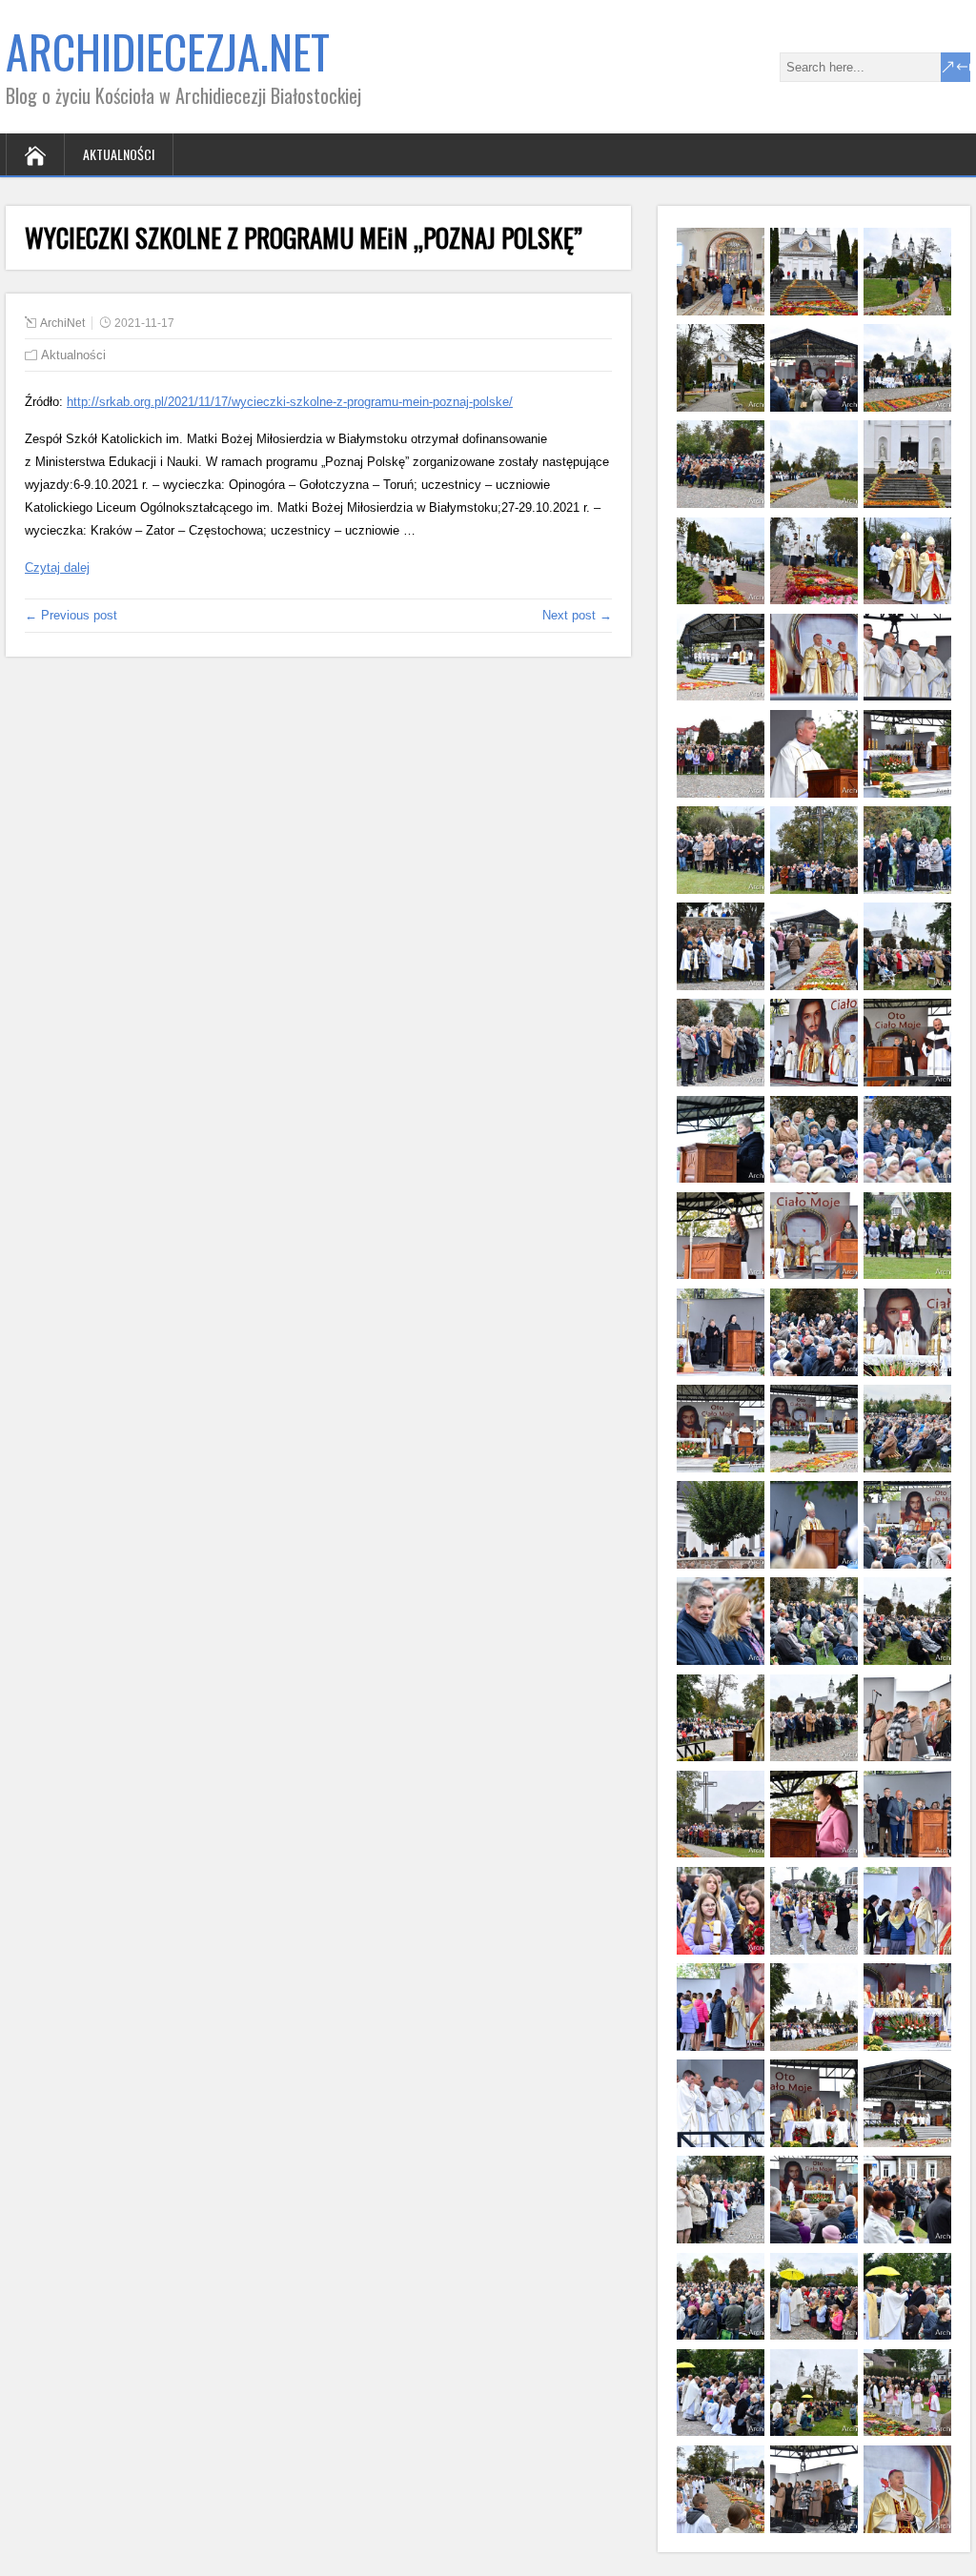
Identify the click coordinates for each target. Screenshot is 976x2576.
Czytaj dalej (57, 568)
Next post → (577, 615)
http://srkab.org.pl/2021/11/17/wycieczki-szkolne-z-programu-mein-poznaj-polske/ (290, 402)
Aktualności (119, 154)
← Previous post (71, 615)
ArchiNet (62, 323)
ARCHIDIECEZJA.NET (168, 51)
